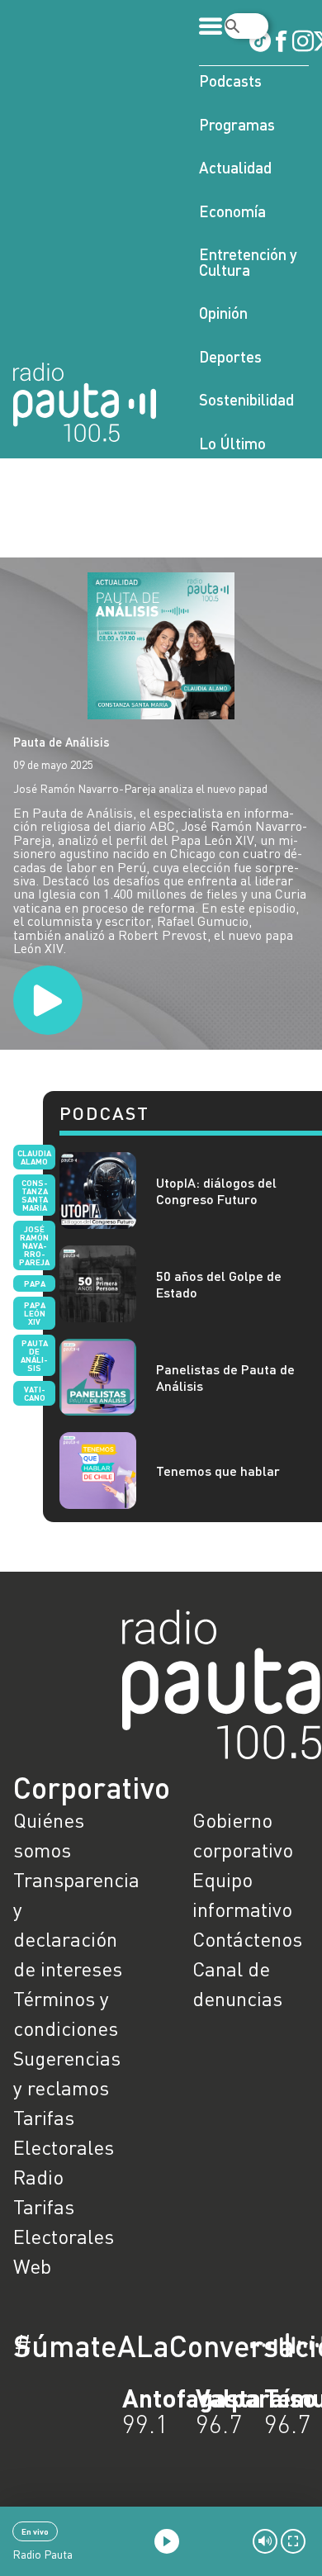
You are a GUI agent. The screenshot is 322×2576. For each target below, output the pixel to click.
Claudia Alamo (34, 1157)
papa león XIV (35, 1313)
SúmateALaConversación (116, 2346)
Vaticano (35, 1393)
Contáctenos (247, 1939)
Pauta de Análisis (62, 742)
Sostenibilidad (246, 399)
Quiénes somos (49, 1835)
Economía (232, 211)
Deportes (230, 356)
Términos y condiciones (66, 2013)
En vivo (35, 2531)
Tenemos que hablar (218, 1471)
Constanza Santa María (35, 1195)
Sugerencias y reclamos (67, 2073)
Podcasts (230, 81)
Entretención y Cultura (248, 262)
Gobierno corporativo (243, 1835)
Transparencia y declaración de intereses (71, 1924)
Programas (237, 124)
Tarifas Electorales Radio (64, 2147)
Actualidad (235, 167)
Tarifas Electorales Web (64, 2236)
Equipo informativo (242, 1894)
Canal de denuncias (237, 1983)
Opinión (223, 313)
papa (35, 1283)
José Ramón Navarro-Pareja (34, 1245)
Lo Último (232, 443)
